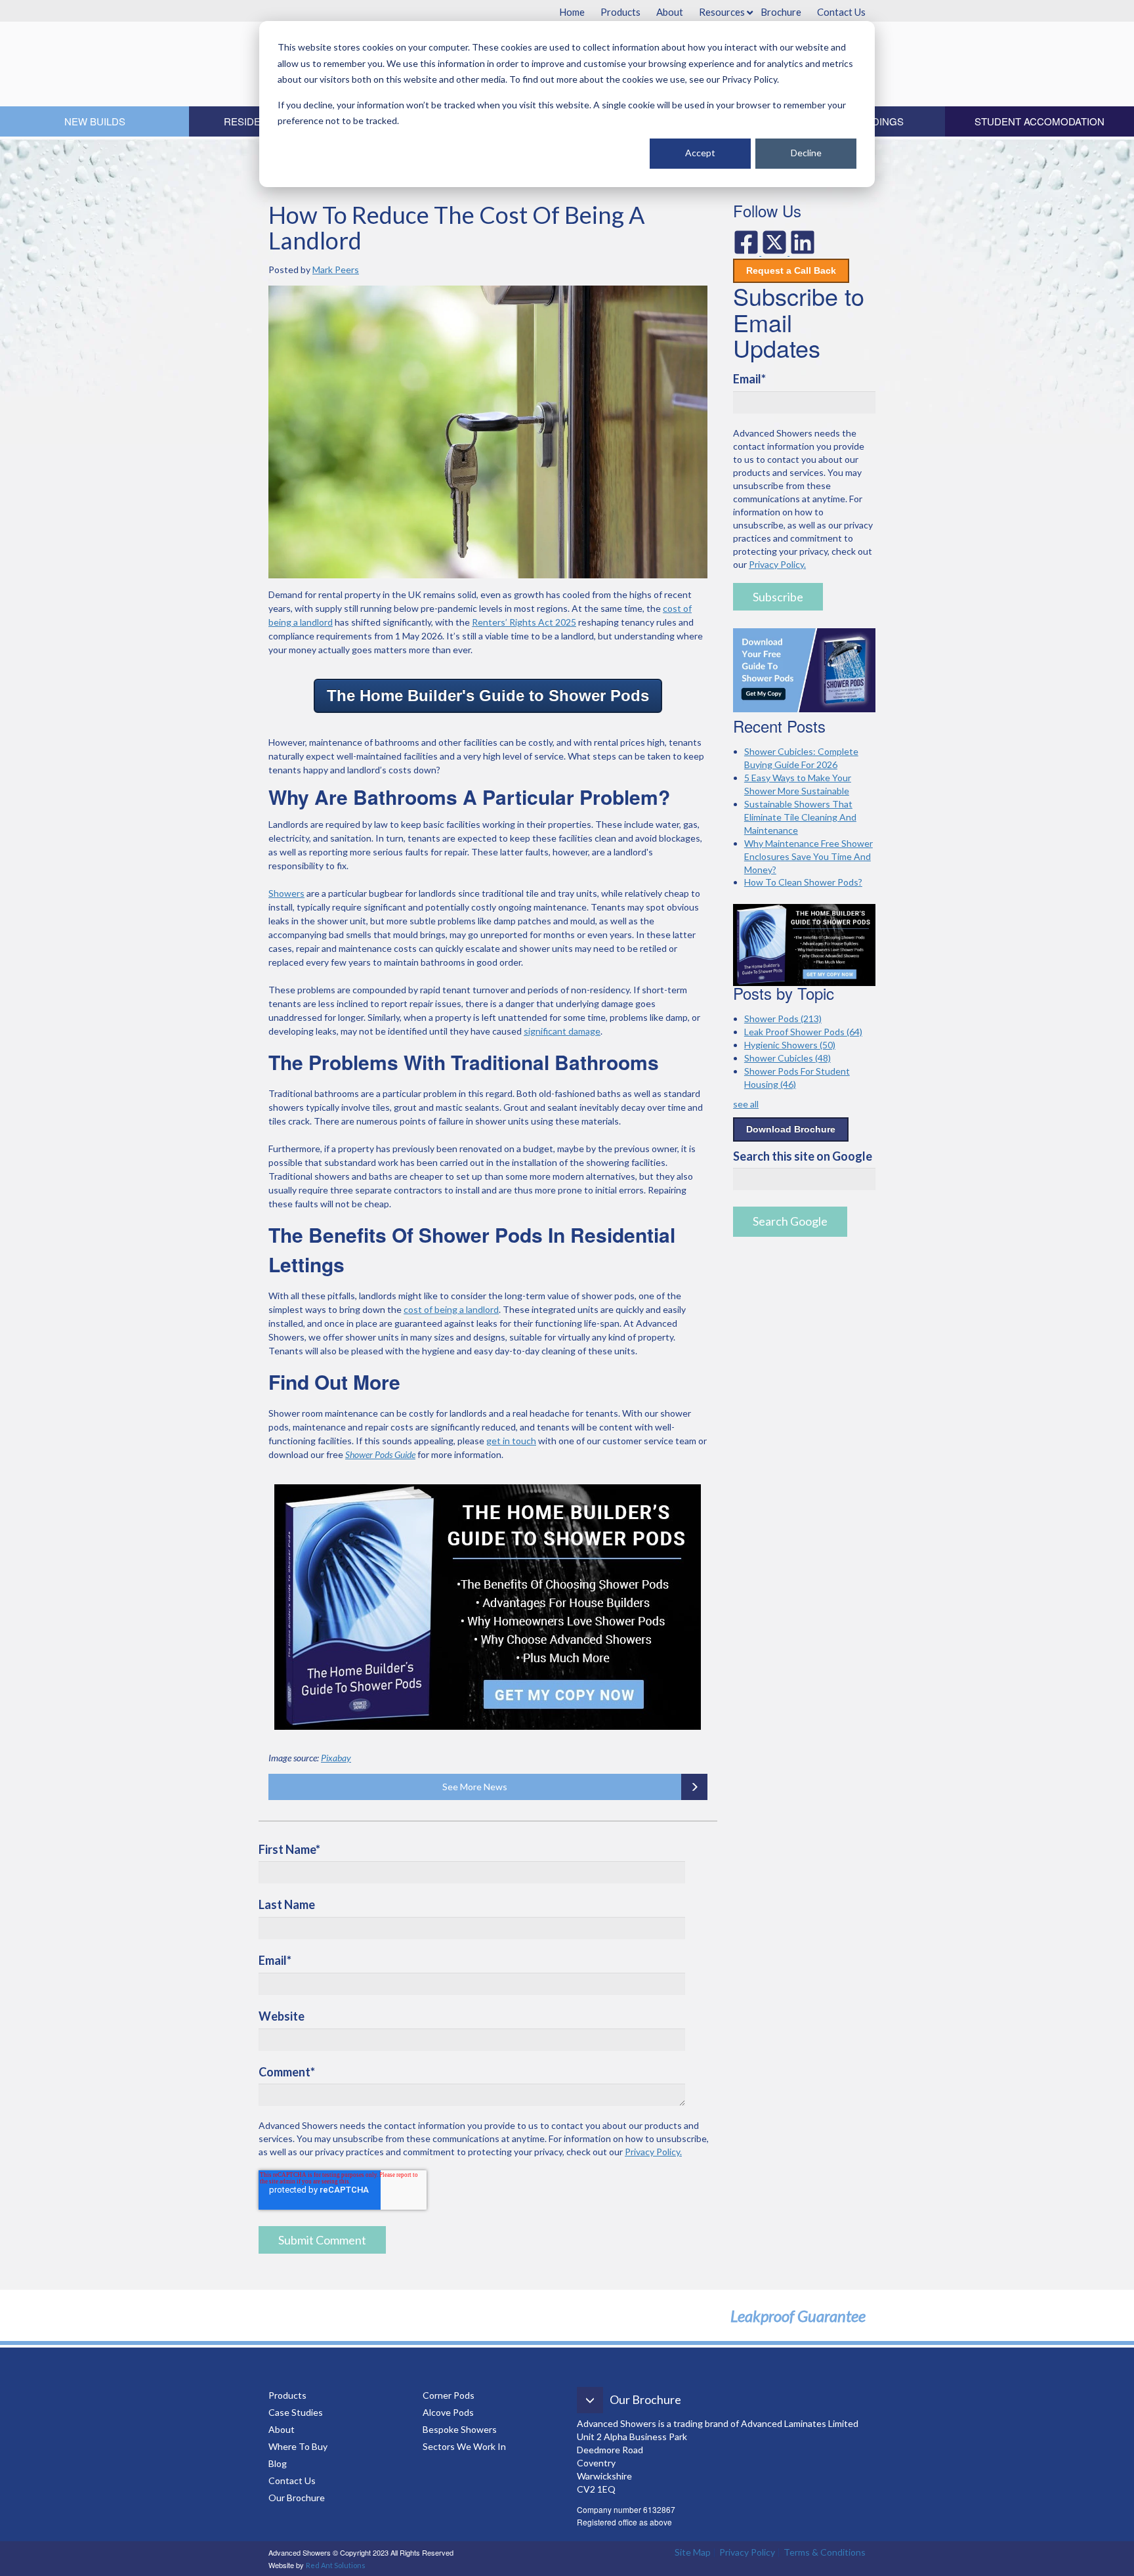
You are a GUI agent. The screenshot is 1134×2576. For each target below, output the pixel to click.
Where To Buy (298, 2446)
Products (287, 2395)
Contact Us (292, 2480)
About (282, 2429)
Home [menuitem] (572, 12)
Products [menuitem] (620, 12)
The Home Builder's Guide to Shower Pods (488, 696)
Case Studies (296, 2412)
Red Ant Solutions (336, 2565)
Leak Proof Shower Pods (803, 1032)
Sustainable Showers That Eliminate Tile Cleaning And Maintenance (800, 817)
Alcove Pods (448, 2412)
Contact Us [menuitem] (841, 12)
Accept (700, 153)
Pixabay (336, 1758)
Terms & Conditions (825, 2552)
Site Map (693, 2552)
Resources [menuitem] (722, 12)
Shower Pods (783, 1019)
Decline (806, 153)
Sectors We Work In (464, 2446)
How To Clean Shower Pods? (803, 882)
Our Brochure (297, 2498)
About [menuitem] (670, 12)
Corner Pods (449, 2395)
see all (746, 1104)
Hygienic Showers (790, 1045)
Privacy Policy (747, 2552)
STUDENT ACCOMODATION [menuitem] (1039, 121)
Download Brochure (791, 1129)
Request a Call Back (791, 270)
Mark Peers (336, 269)
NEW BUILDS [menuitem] (95, 121)
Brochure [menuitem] (781, 12)
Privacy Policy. (653, 2152)
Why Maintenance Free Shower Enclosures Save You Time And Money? (808, 856)
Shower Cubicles (787, 1058)
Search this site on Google (803, 1156)
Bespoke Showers (460, 2429)
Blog (279, 2463)
